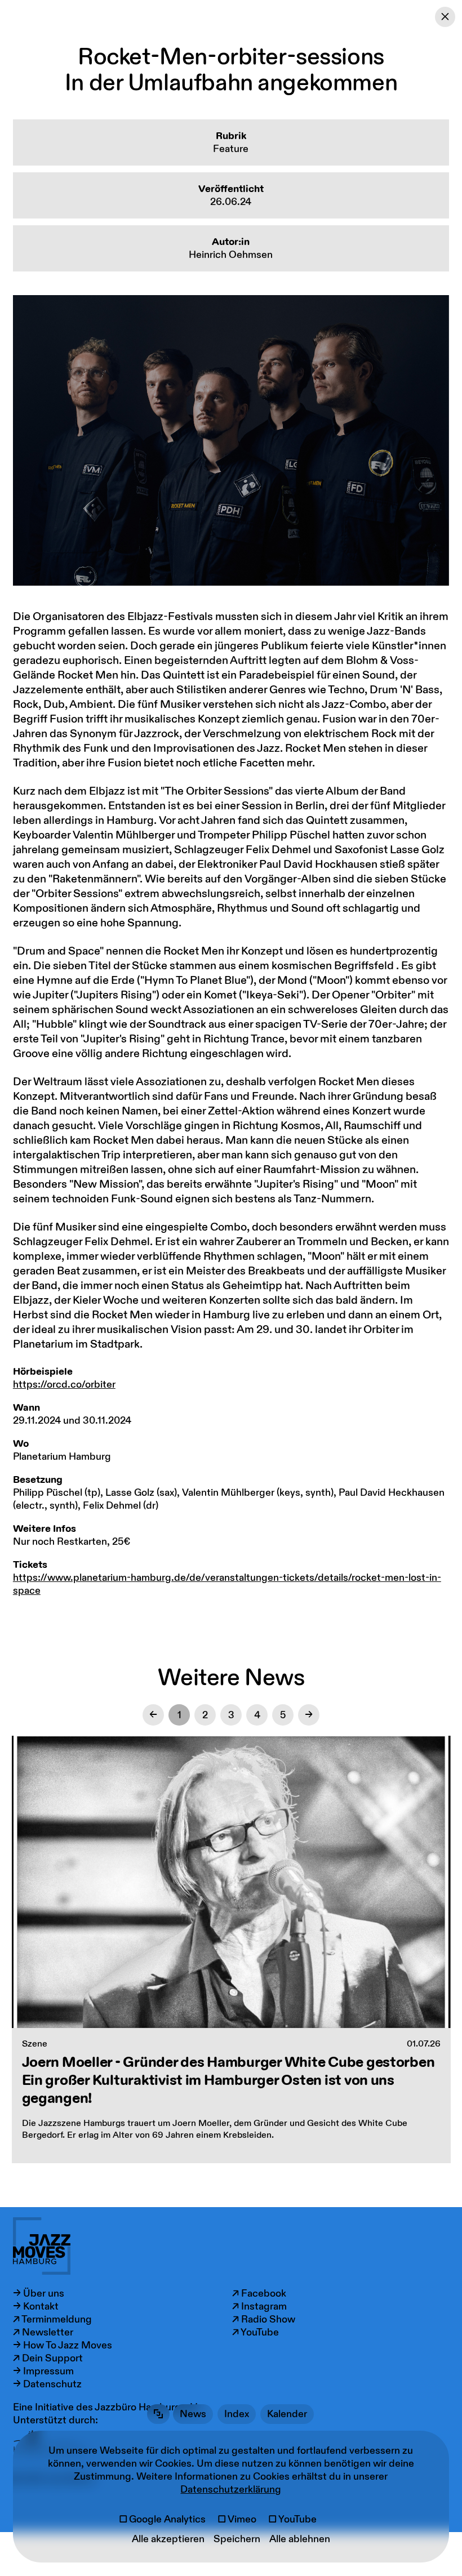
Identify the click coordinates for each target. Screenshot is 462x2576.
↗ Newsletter (43, 2332)
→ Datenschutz (47, 2384)
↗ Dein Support (48, 2358)
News (193, 2414)
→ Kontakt (36, 2307)
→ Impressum (43, 2371)
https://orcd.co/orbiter (64, 1385)
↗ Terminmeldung (52, 2319)
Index (237, 2414)
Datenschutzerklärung (231, 2490)
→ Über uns (39, 2294)
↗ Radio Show (264, 2319)
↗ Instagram (259, 2307)
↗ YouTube (256, 2332)
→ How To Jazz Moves (63, 2345)
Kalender (287, 2414)
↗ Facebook (259, 2294)
